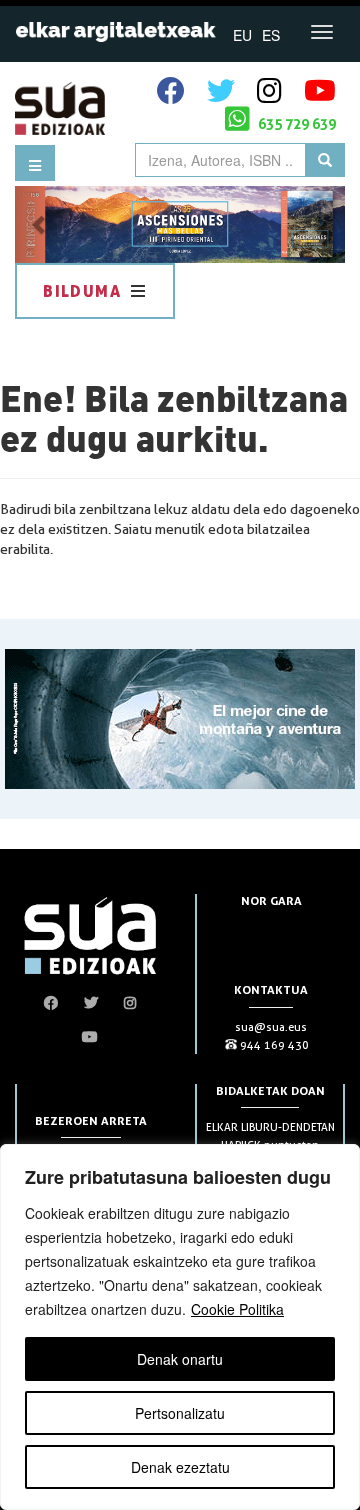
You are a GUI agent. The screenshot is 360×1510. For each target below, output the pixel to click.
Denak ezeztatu (180, 1467)
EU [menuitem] (242, 35)
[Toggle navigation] (322, 32)
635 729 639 (295, 123)
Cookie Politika (237, 1309)
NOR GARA (271, 900)
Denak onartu (180, 1359)
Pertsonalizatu (180, 1413)
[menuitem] (242, 34)
